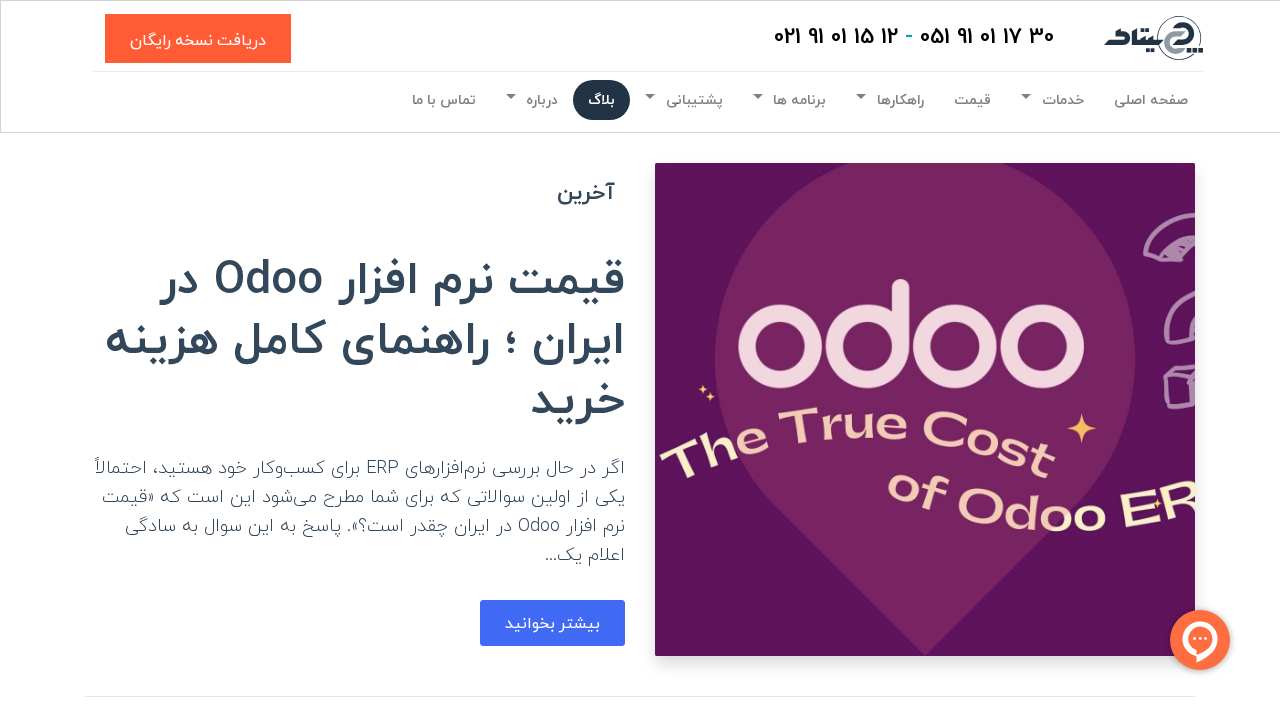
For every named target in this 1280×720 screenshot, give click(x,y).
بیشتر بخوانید (552, 622)
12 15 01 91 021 (836, 37)
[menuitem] (1151, 100)
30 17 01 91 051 (987, 37)
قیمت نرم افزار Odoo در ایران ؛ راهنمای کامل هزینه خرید (365, 341)
